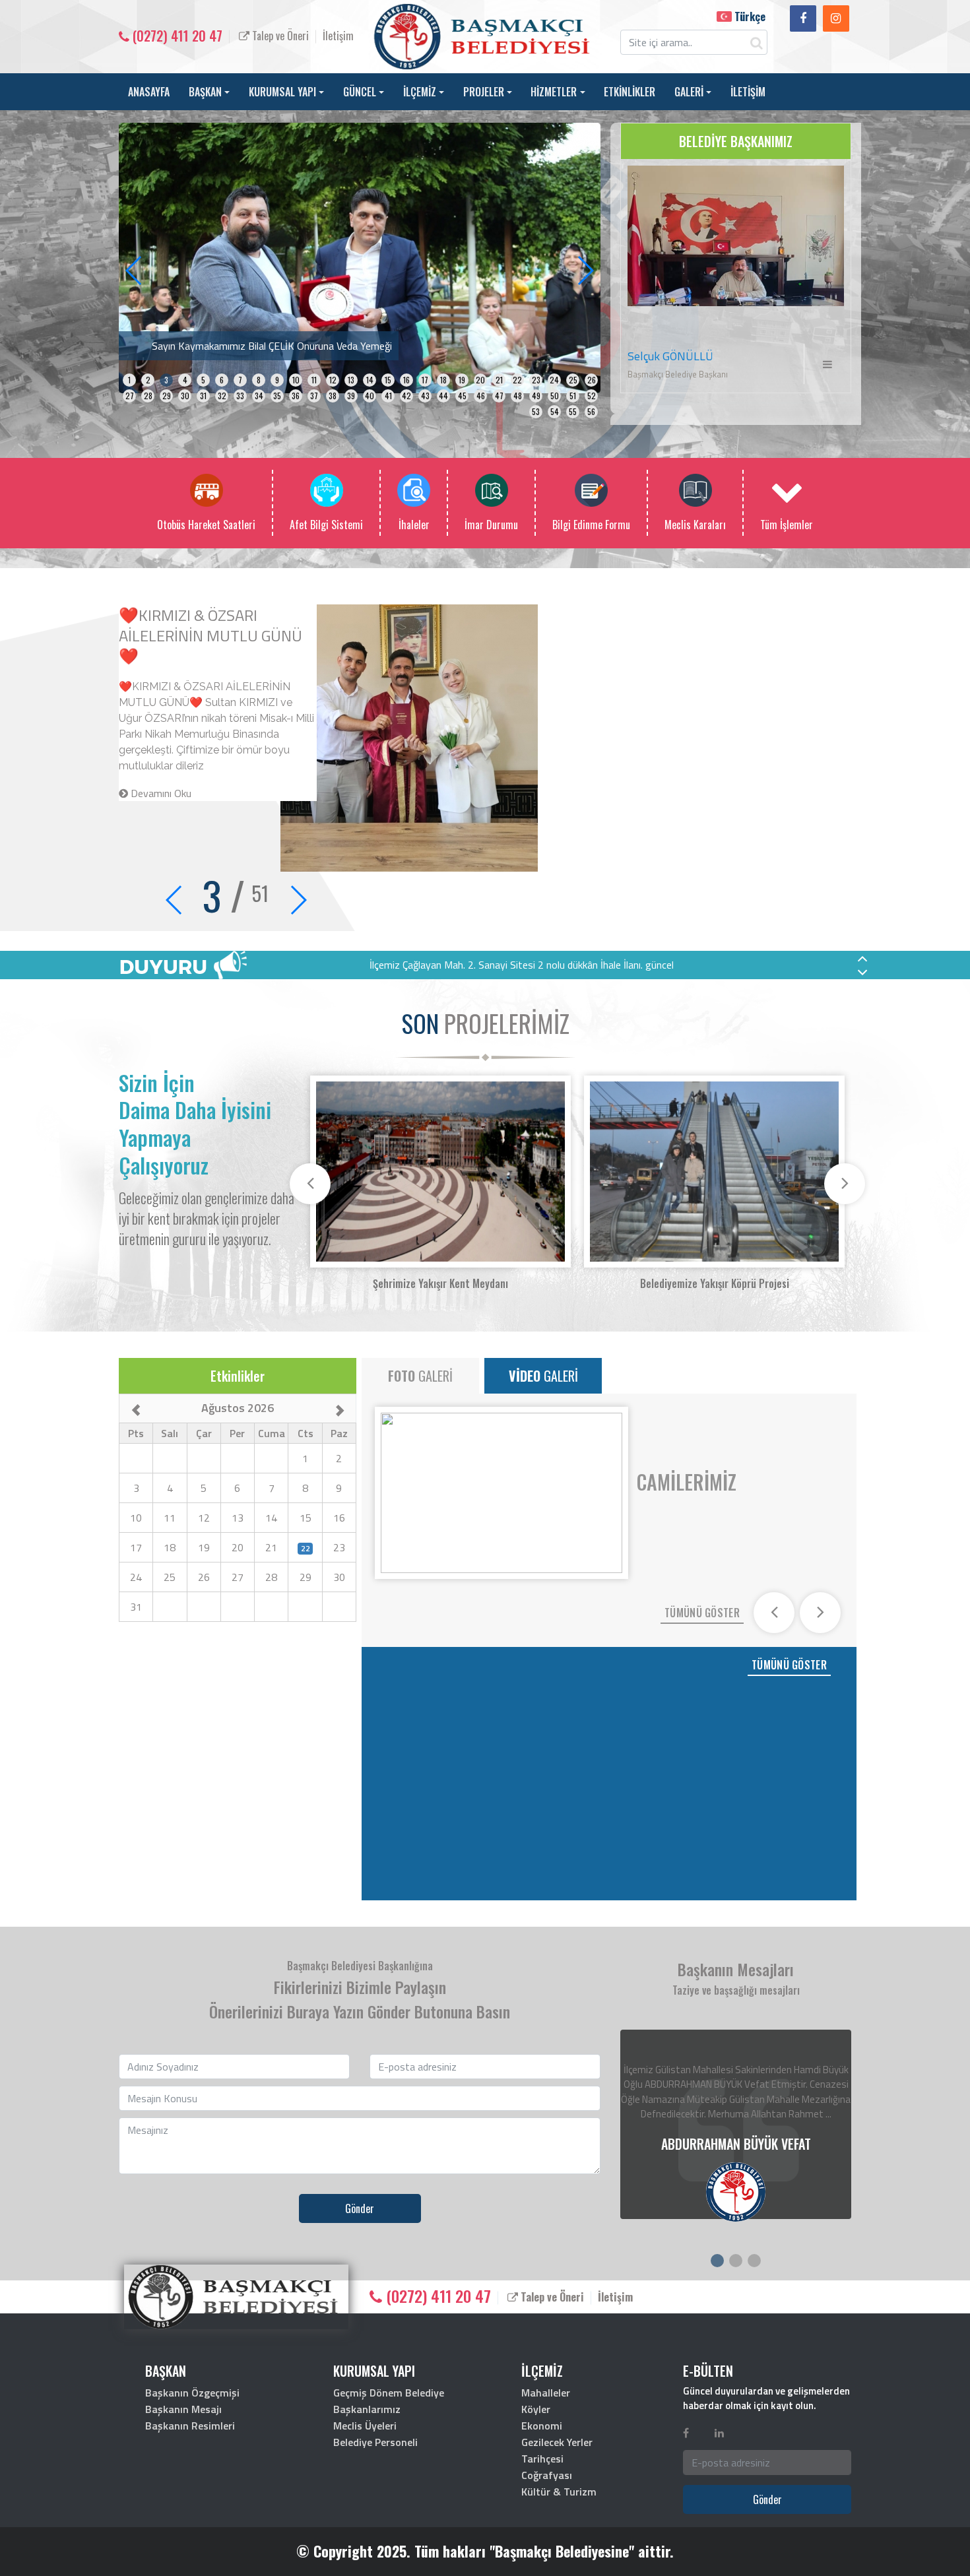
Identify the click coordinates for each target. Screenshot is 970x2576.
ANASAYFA (149, 92)
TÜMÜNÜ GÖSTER (702, 1613)
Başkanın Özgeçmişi (192, 2393)
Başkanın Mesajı (183, 2409)
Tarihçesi (542, 2459)
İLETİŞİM (748, 92)
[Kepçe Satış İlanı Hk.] (360, 257)
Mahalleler (546, 2393)
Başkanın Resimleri (190, 2426)
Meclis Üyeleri (365, 2426)
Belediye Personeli (375, 2442)
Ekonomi (542, 2426)
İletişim (338, 36)
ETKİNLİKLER (630, 92)
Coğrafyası (547, 2475)
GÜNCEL (360, 92)
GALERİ (689, 92)
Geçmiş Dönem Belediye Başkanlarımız (389, 2401)
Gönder (360, 2208)
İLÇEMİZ (420, 92)
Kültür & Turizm (559, 2492)
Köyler (536, 2409)
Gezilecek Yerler (557, 2442)
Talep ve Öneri (279, 36)
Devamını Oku (160, 667)
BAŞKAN (205, 92)
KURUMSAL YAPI (282, 92)
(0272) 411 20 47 (176, 36)
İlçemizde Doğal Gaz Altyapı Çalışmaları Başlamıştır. (210, 625)
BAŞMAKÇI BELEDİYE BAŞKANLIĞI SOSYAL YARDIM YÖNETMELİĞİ (521, 965)
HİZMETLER (554, 92)
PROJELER (484, 92)
